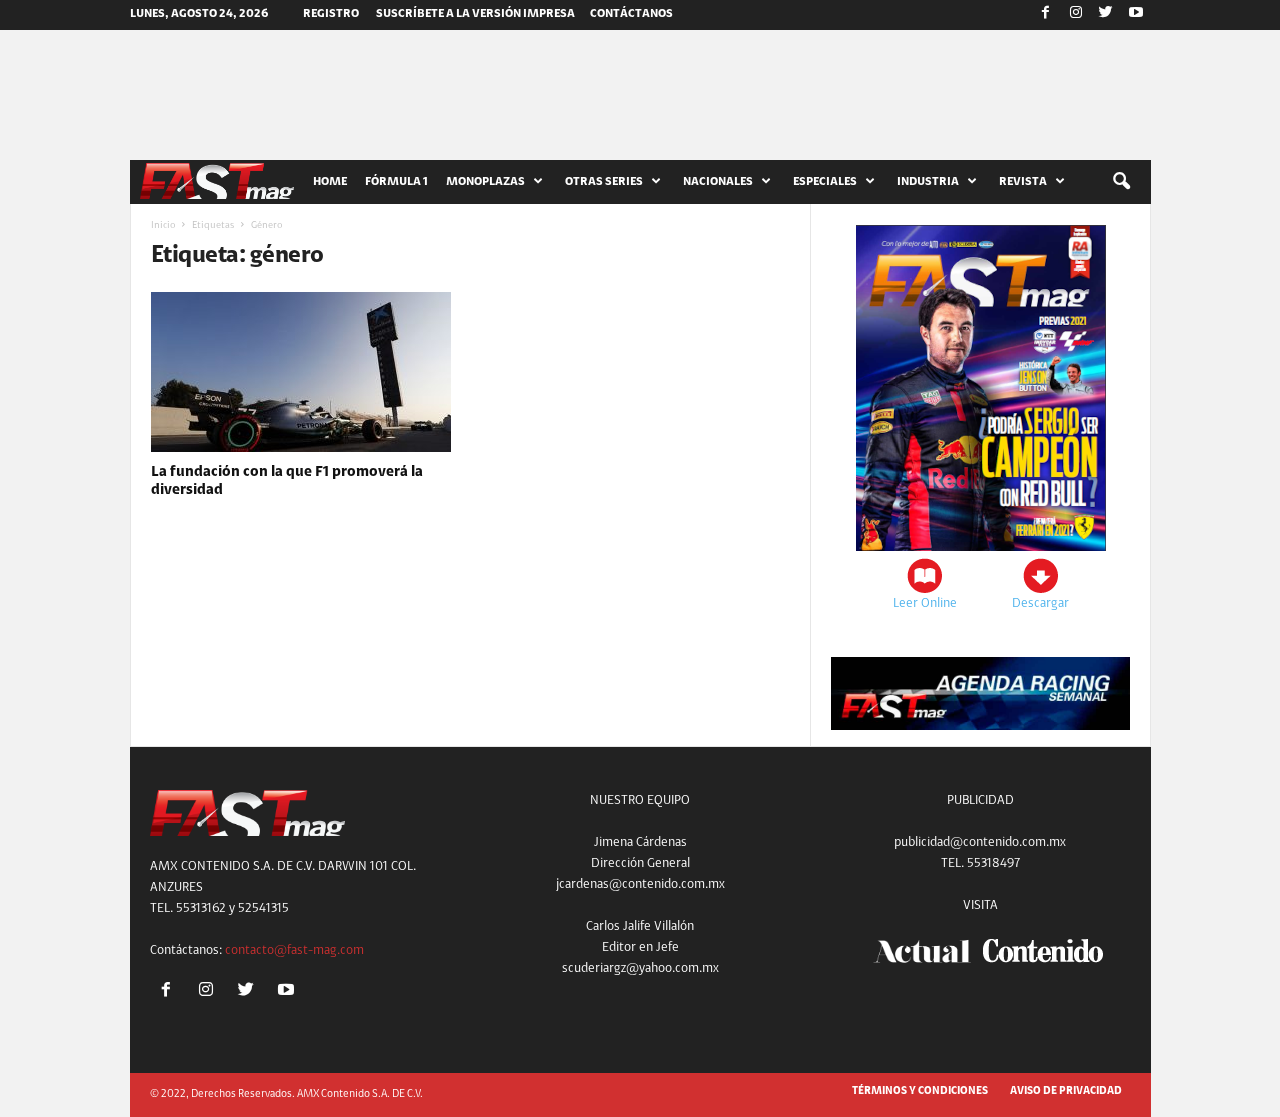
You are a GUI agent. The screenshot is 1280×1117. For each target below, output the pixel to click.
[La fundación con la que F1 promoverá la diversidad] (301, 372)
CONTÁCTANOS (631, 14)
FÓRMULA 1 (396, 182)
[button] (1121, 182)
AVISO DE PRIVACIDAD (1066, 1091)
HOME (330, 182)
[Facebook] (1046, 15)
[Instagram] (1076, 15)
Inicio (163, 226)
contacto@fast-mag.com (294, 950)
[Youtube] (1136, 15)
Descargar (1040, 603)
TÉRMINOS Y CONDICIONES (920, 1091)
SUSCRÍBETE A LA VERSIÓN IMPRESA (475, 14)
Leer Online (925, 603)
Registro (331, 14)
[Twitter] (1106, 15)
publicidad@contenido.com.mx (980, 842)
